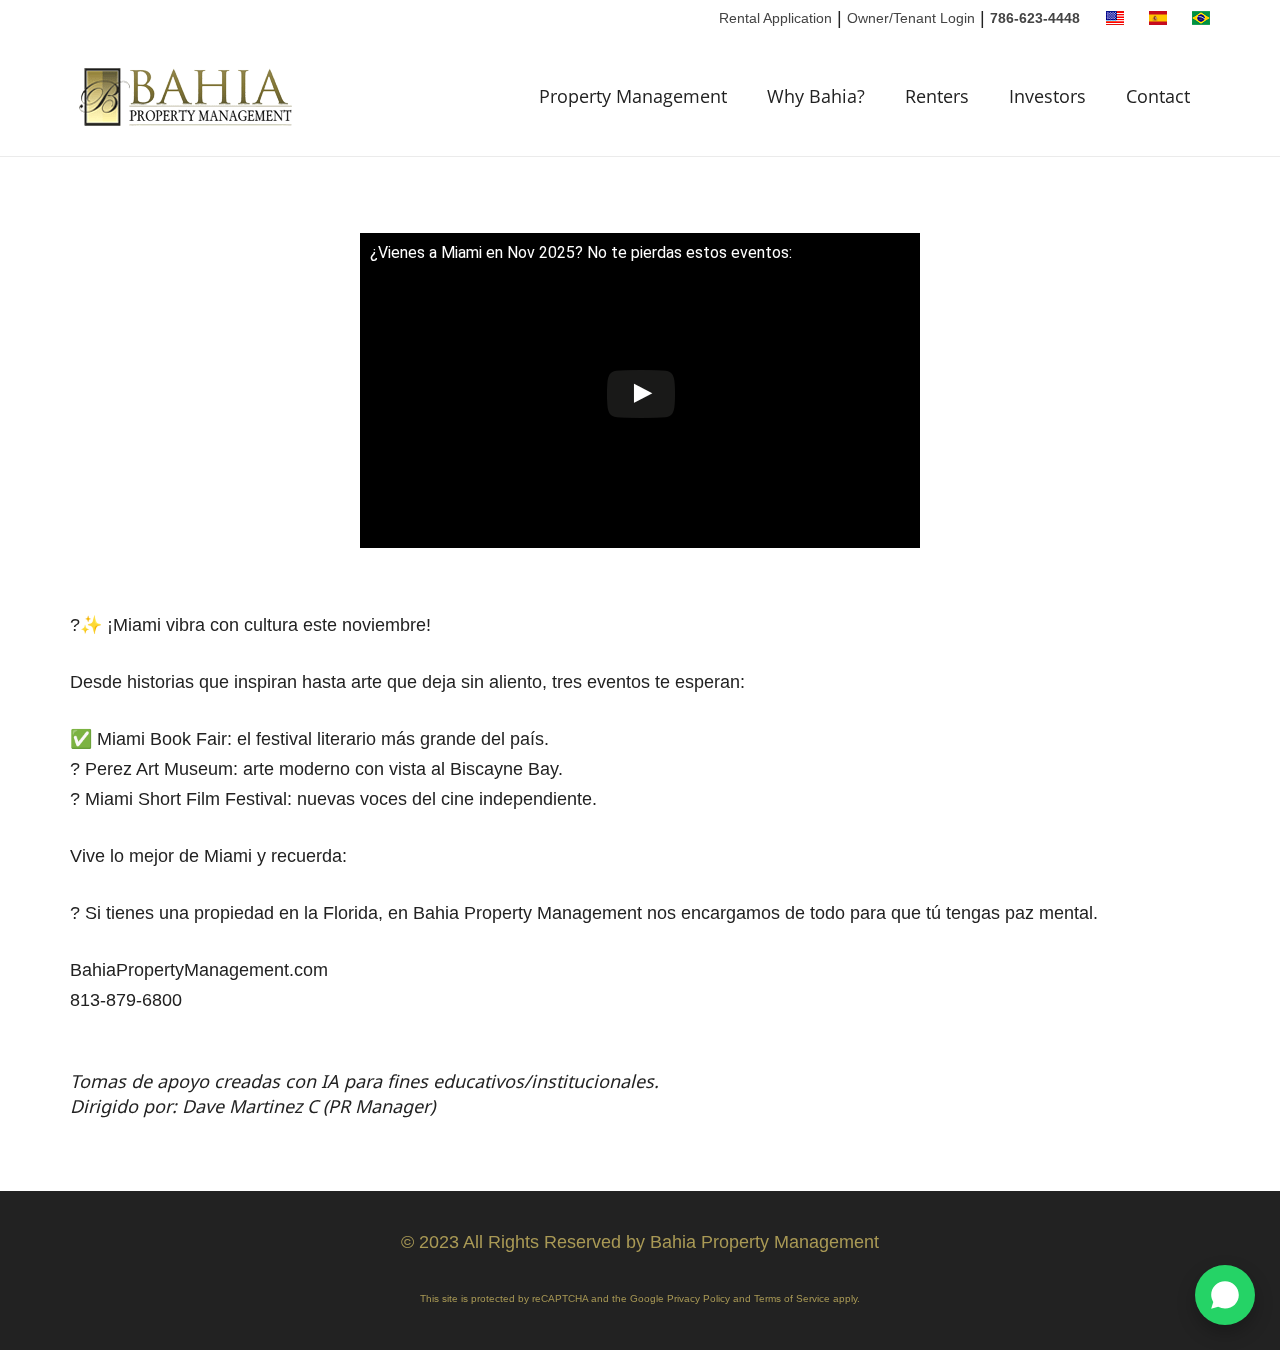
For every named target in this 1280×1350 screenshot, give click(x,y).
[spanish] (1158, 18)
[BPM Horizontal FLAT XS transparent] (188, 96)
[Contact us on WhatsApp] (1225, 1295)
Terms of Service (792, 1298)
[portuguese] (1201, 18)
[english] (1115, 18)
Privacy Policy (698, 1298)
